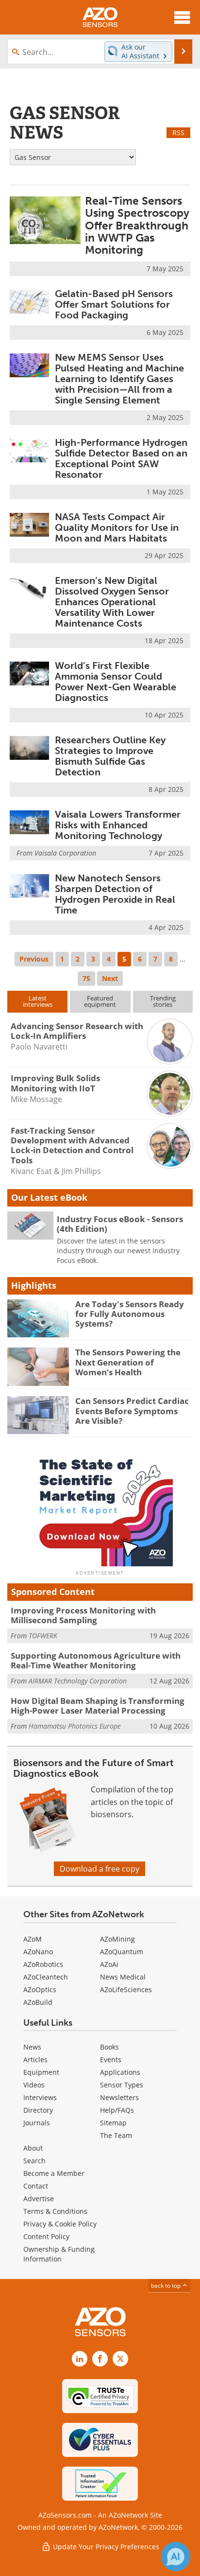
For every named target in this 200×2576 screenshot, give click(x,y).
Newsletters (119, 2097)
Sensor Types (122, 2085)
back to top (167, 2286)
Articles (35, 2059)
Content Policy (46, 2236)
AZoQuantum (122, 1952)
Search (34, 2161)
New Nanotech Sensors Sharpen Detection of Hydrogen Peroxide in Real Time (115, 894)
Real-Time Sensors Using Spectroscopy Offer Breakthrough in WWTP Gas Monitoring (137, 225)
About (33, 2148)
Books (109, 2047)
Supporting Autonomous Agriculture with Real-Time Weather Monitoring (96, 1660)
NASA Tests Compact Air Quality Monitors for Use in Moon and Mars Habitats (117, 527)
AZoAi (109, 1964)
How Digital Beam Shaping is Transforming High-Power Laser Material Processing (98, 1706)
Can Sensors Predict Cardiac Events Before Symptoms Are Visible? (132, 1411)
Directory (38, 2110)
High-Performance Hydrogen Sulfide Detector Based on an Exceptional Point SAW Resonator (121, 458)
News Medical (123, 1977)
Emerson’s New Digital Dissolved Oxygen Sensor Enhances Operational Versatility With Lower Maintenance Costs (112, 602)
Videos (34, 2085)
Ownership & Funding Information (59, 2254)
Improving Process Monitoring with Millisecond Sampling (83, 1615)
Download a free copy (100, 1869)
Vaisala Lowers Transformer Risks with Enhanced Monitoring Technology (118, 825)
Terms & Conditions (55, 2211)
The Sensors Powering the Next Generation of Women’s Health (128, 1362)
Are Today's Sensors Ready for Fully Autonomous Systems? (130, 1314)
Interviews (40, 2097)
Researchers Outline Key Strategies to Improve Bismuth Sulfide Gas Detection (110, 756)
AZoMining (117, 1939)
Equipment (41, 2072)
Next (110, 978)
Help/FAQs (117, 2110)
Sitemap (113, 2123)
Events (111, 2059)
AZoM (33, 1939)
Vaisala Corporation (65, 853)
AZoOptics (40, 1989)
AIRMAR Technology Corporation (78, 1681)
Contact (36, 2186)
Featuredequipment (100, 1001)
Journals (37, 2123)
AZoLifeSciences (126, 1989)
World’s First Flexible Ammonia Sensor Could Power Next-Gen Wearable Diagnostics (116, 682)
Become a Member (54, 2173)
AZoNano (38, 1952)
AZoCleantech (46, 1977)
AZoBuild (38, 2002)
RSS (178, 132)
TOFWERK (43, 1636)
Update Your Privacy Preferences (105, 2547)
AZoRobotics (43, 1964)
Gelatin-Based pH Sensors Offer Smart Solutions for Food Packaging (114, 304)
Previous (34, 959)
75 (86, 978)
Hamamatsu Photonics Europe (75, 1726)
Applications (120, 2072)
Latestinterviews (38, 1001)
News (32, 2047)
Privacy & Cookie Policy (60, 2224)
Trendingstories (163, 1001)
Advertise (39, 2199)
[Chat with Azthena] (176, 2557)
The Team (116, 2135)
